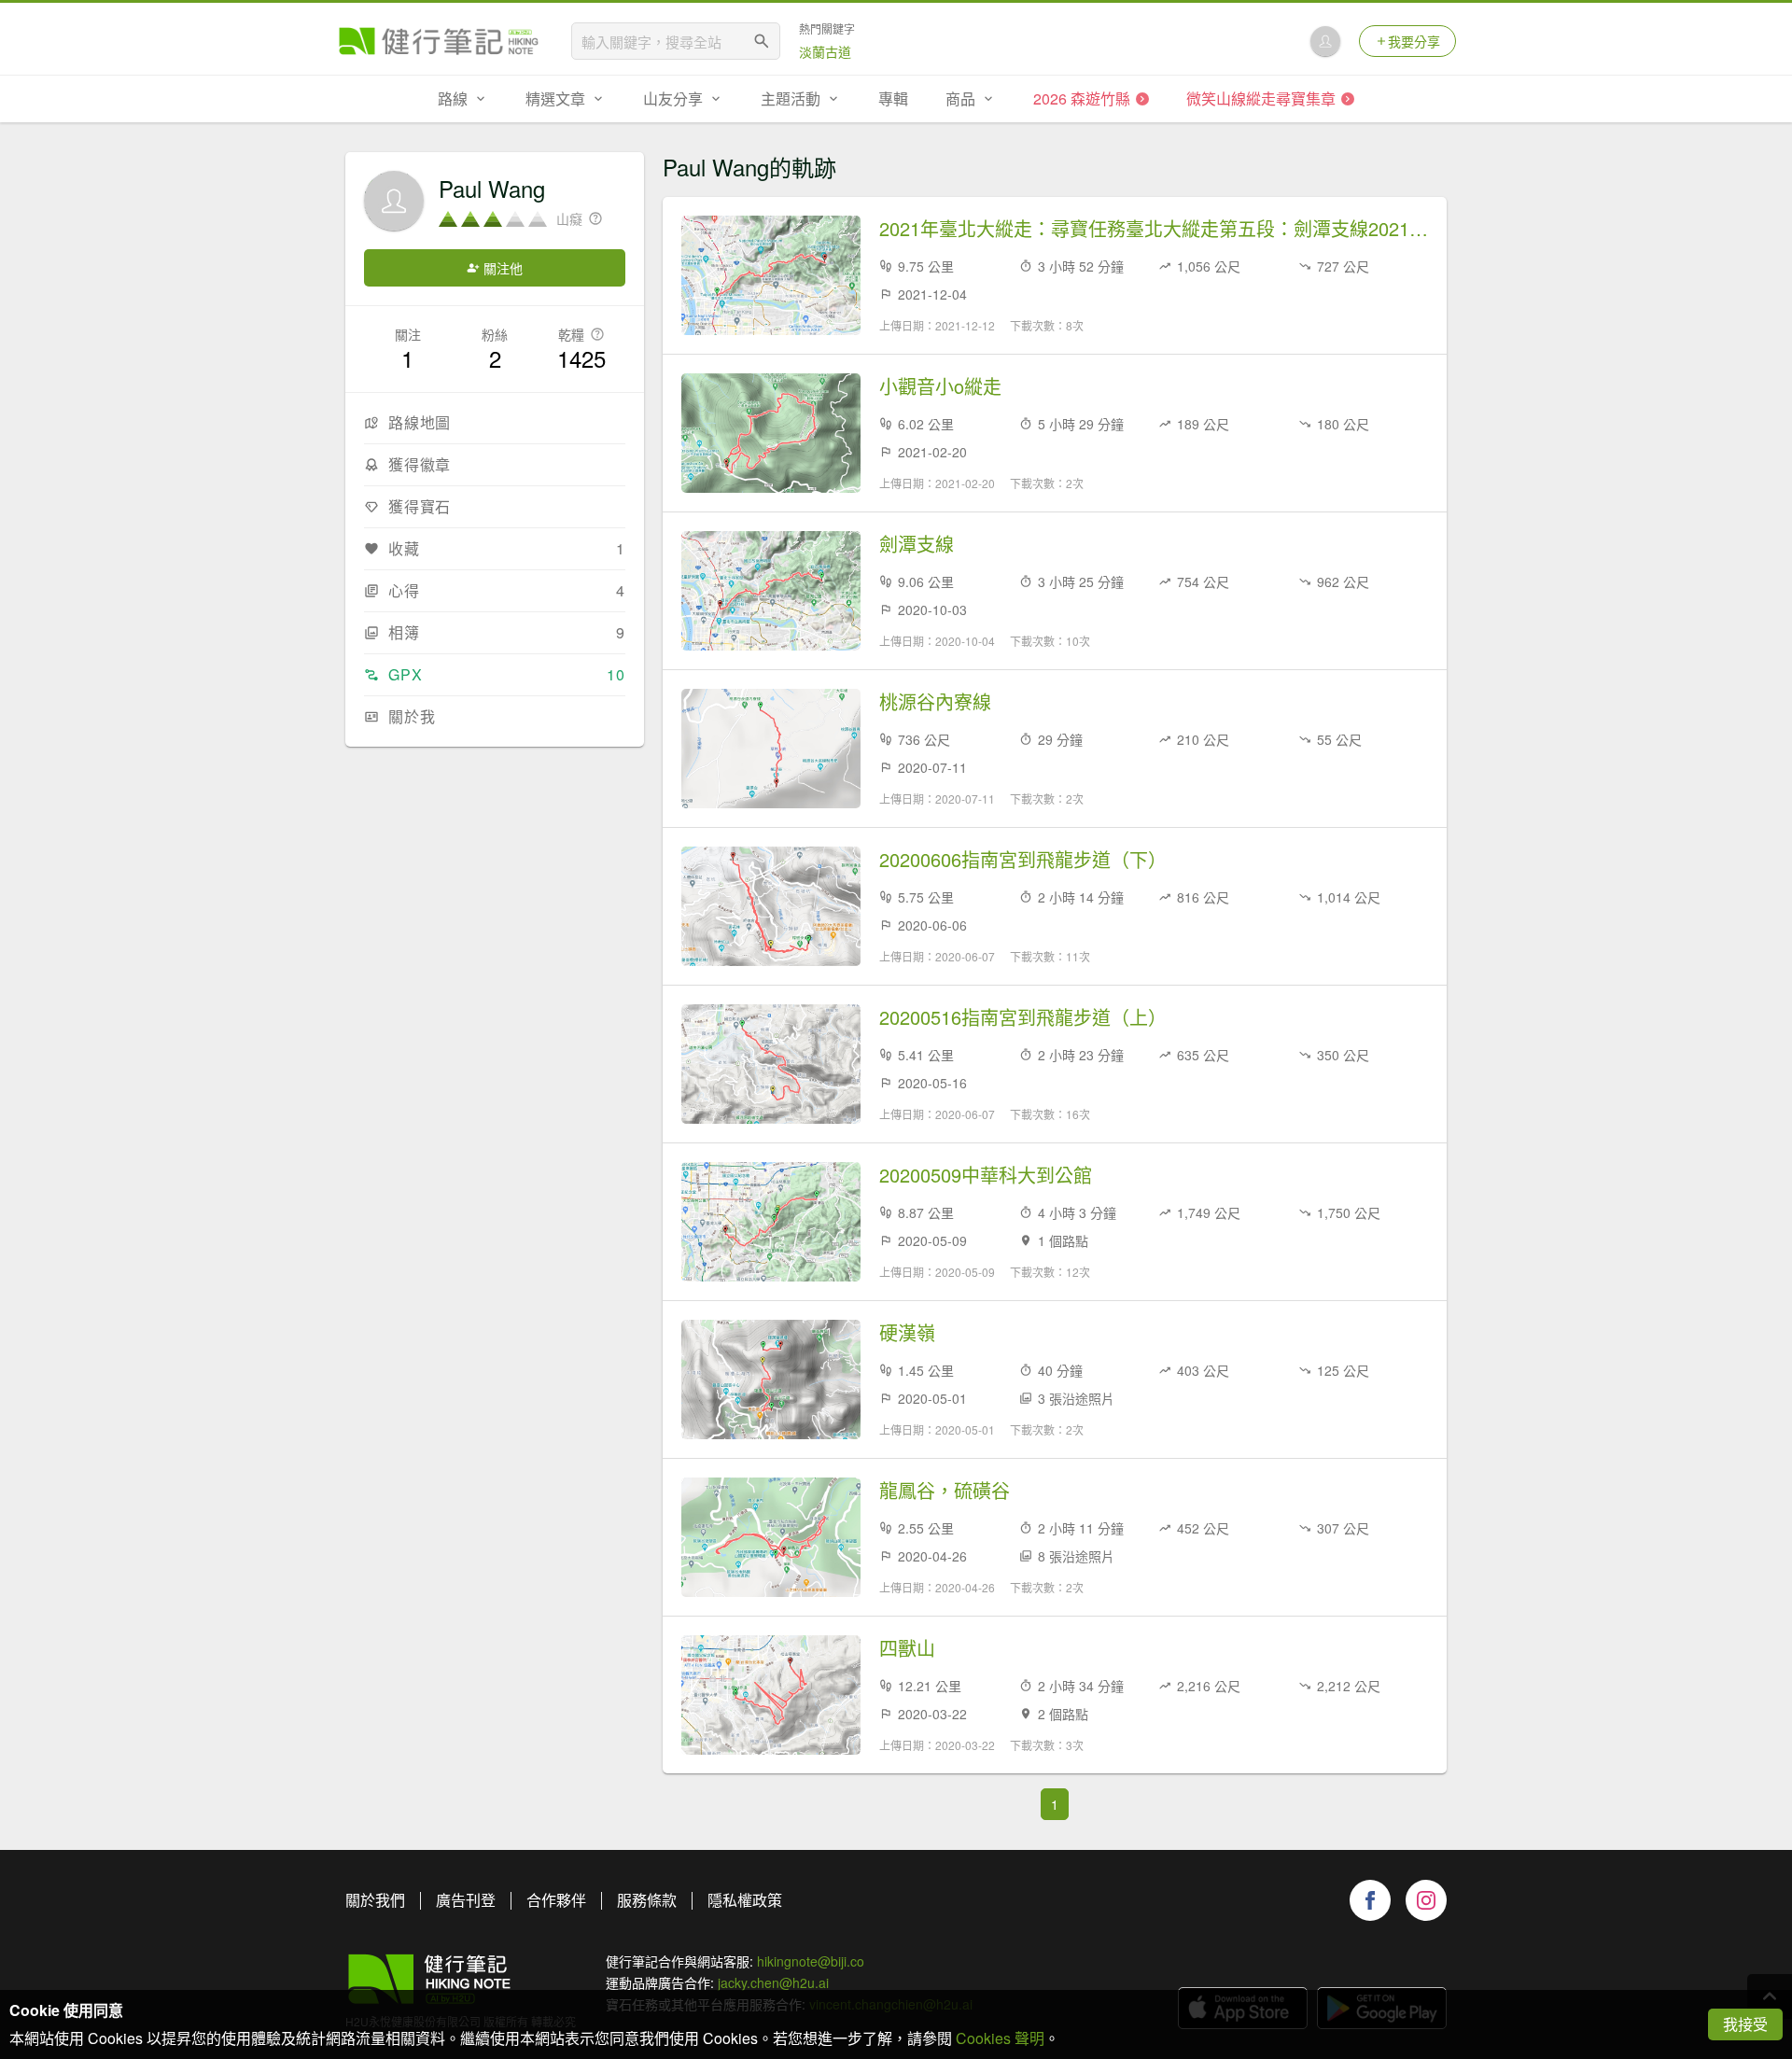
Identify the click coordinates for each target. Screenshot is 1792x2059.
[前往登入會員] (1325, 41)
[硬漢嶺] (771, 1380)
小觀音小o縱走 (940, 386)
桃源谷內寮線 (935, 702)
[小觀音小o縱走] (771, 433)
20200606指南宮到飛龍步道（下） (1023, 860)
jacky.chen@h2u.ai (773, 1982)
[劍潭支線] (771, 591)
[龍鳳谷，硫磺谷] (771, 1537)
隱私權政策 (745, 1900)
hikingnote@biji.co (811, 1961)
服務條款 (647, 1900)
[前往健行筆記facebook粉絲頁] (1370, 1900)
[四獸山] (771, 1695)
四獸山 (907, 1648)
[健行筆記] (439, 41)
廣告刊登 (466, 1900)
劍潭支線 (917, 544)
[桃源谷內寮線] (771, 749)
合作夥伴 (556, 1900)
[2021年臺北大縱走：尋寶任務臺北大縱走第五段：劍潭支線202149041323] (771, 275)
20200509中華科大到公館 (986, 1175)
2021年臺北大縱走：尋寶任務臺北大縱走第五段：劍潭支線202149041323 (1154, 229)
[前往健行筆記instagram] (1426, 1900)
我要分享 (1414, 41)
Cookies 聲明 (1000, 2038)
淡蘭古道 (825, 51)
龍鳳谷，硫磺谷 (945, 1491)
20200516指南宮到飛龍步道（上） (1023, 1017)
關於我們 (375, 1900)
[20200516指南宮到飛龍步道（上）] (771, 1064)
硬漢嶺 (907, 1333)
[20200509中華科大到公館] (771, 1222)
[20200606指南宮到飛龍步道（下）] (771, 906)
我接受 (1745, 2024)
